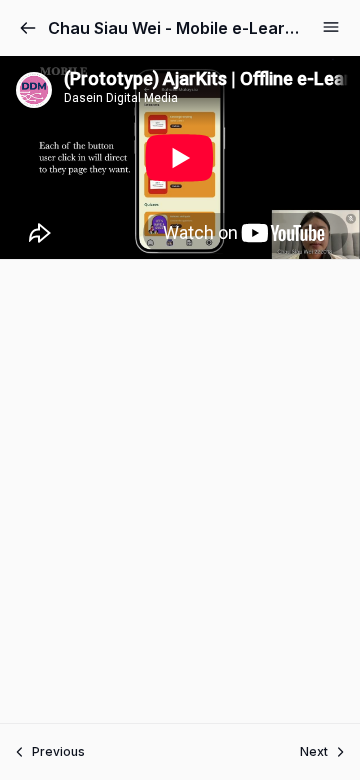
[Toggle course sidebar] (331, 27)
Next (314, 751)
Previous (58, 751)
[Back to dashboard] (28, 28)
